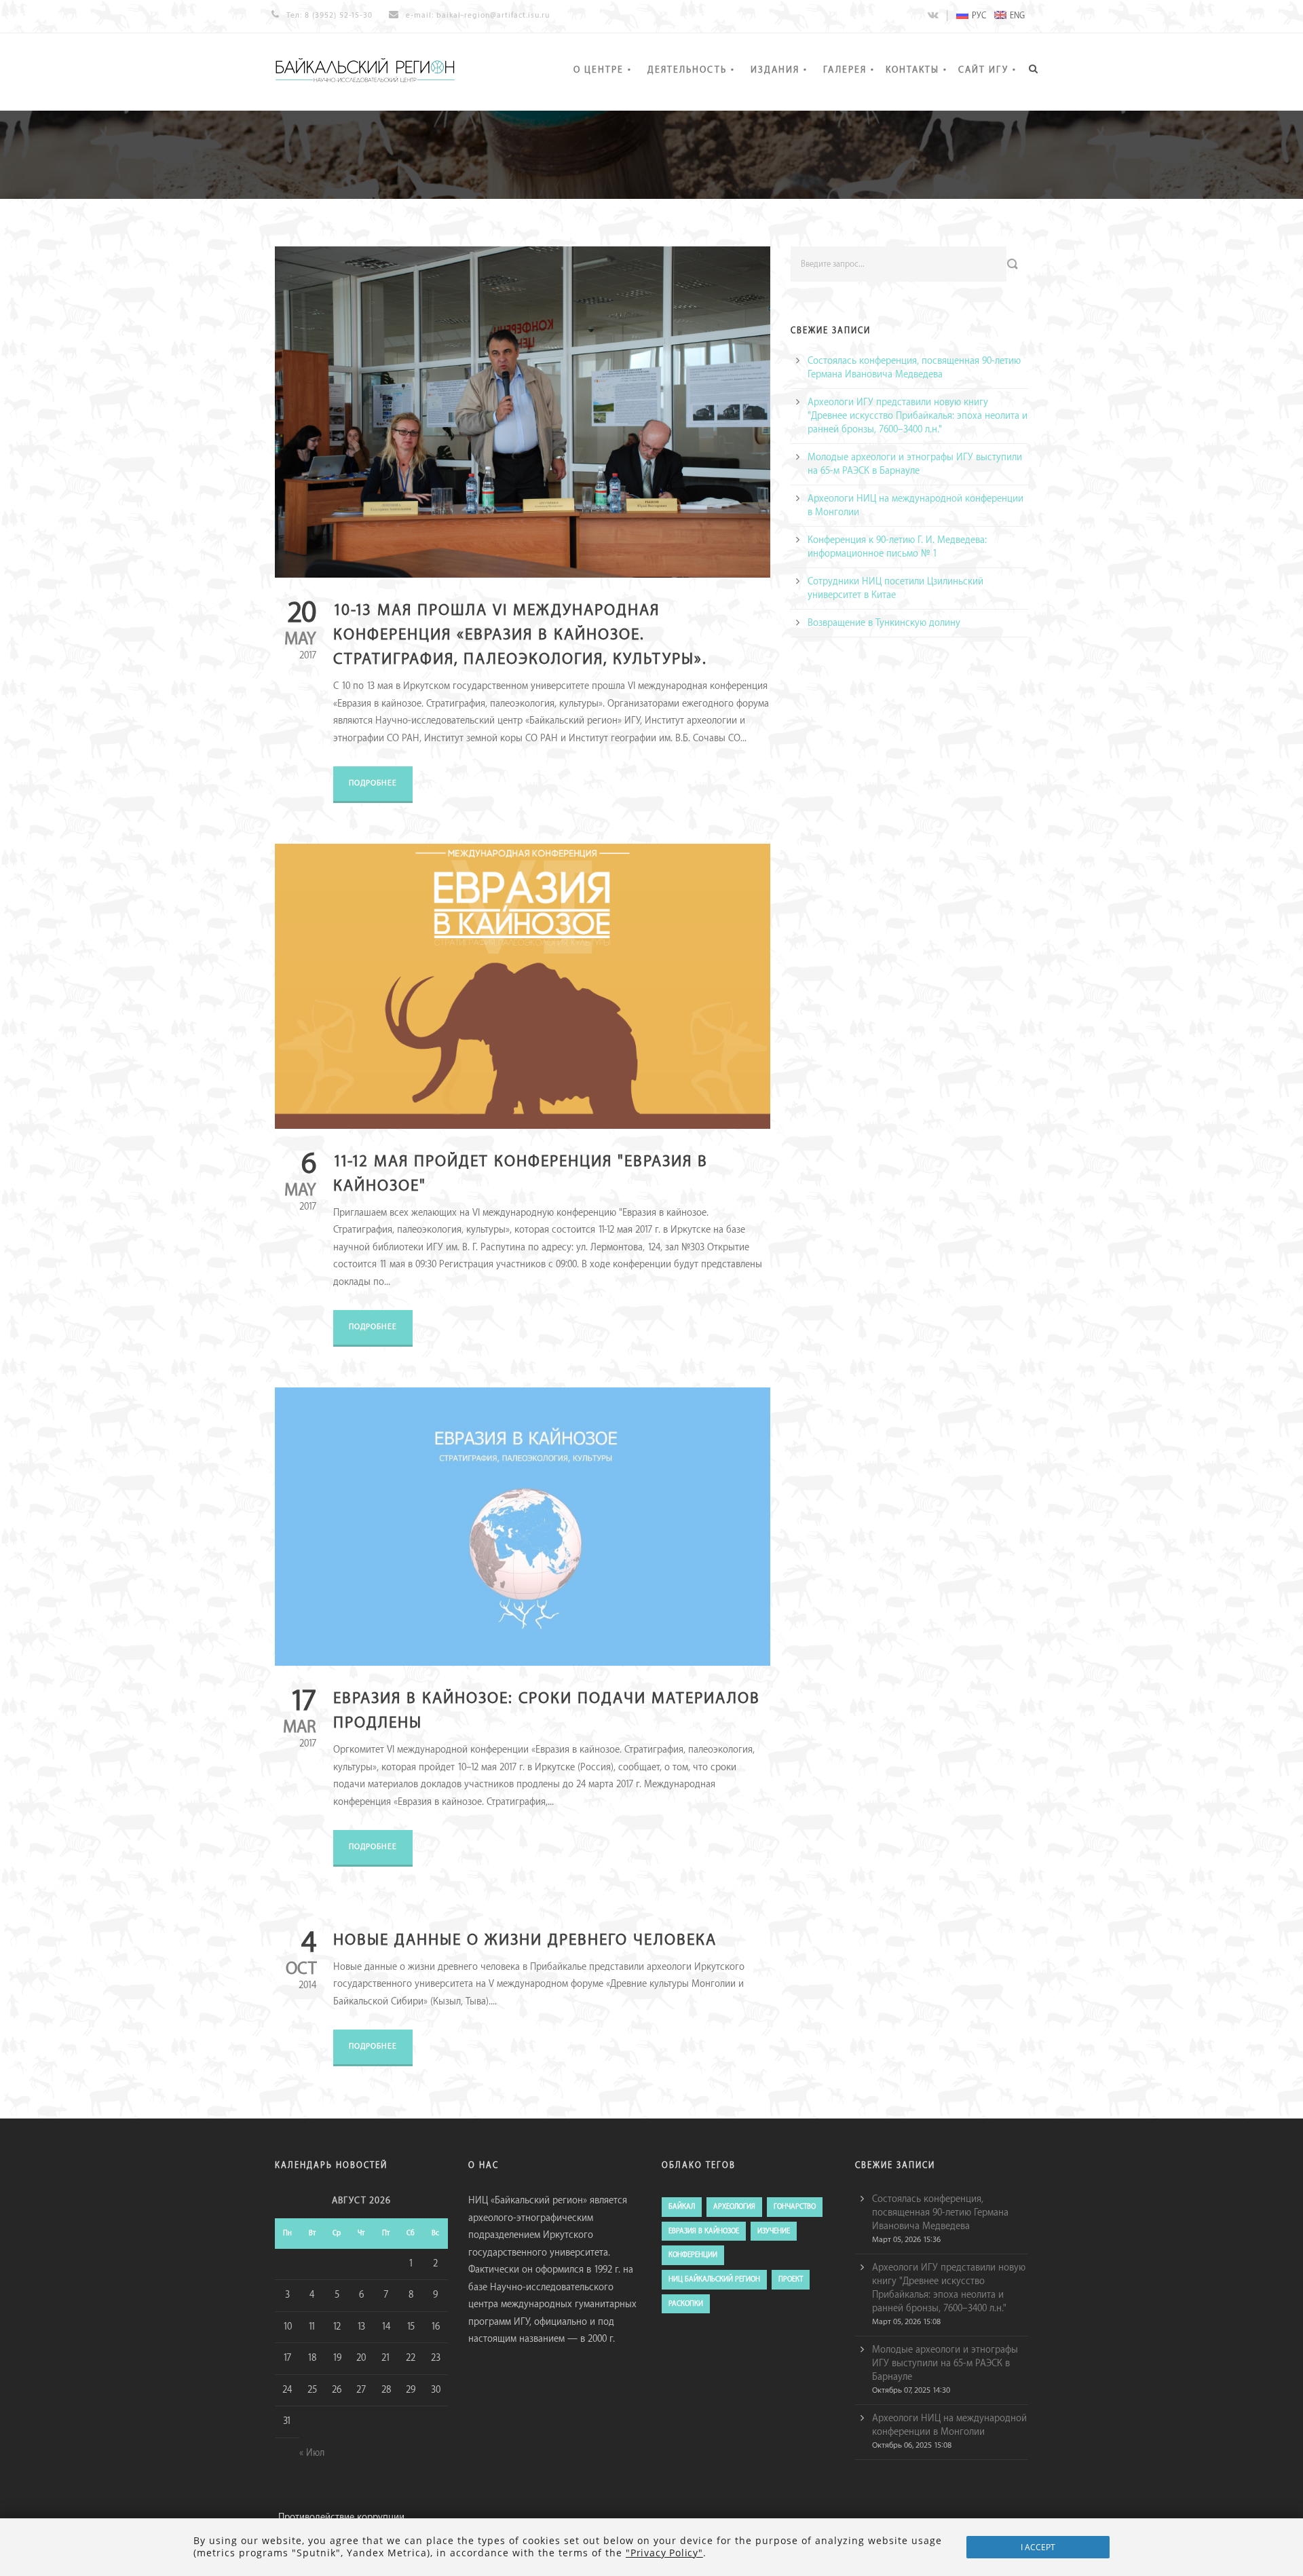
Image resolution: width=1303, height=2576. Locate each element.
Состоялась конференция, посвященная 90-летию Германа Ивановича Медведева (940, 2213)
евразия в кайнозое (704, 2231)
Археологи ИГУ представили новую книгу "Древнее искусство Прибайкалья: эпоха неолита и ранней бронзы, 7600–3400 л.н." (918, 416)
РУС (979, 16)
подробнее (373, 783)
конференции (693, 2255)
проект (791, 2279)
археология (734, 2207)
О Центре (599, 70)
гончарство (795, 2207)
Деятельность (687, 70)
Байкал (682, 2207)
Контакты (912, 70)
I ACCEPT (1038, 2547)
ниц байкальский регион (714, 2279)
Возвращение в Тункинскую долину (884, 623)
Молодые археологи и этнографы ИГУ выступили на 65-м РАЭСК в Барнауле (945, 2364)
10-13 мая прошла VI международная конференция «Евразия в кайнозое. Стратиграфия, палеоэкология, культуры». (520, 635)
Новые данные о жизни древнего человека (525, 1940)
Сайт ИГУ (983, 70)
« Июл (312, 2453)
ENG (1017, 16)
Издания (775, 70)
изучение (774, 2231)
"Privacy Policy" (664, 2553)
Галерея (845, 70)
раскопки (686, 2304)
